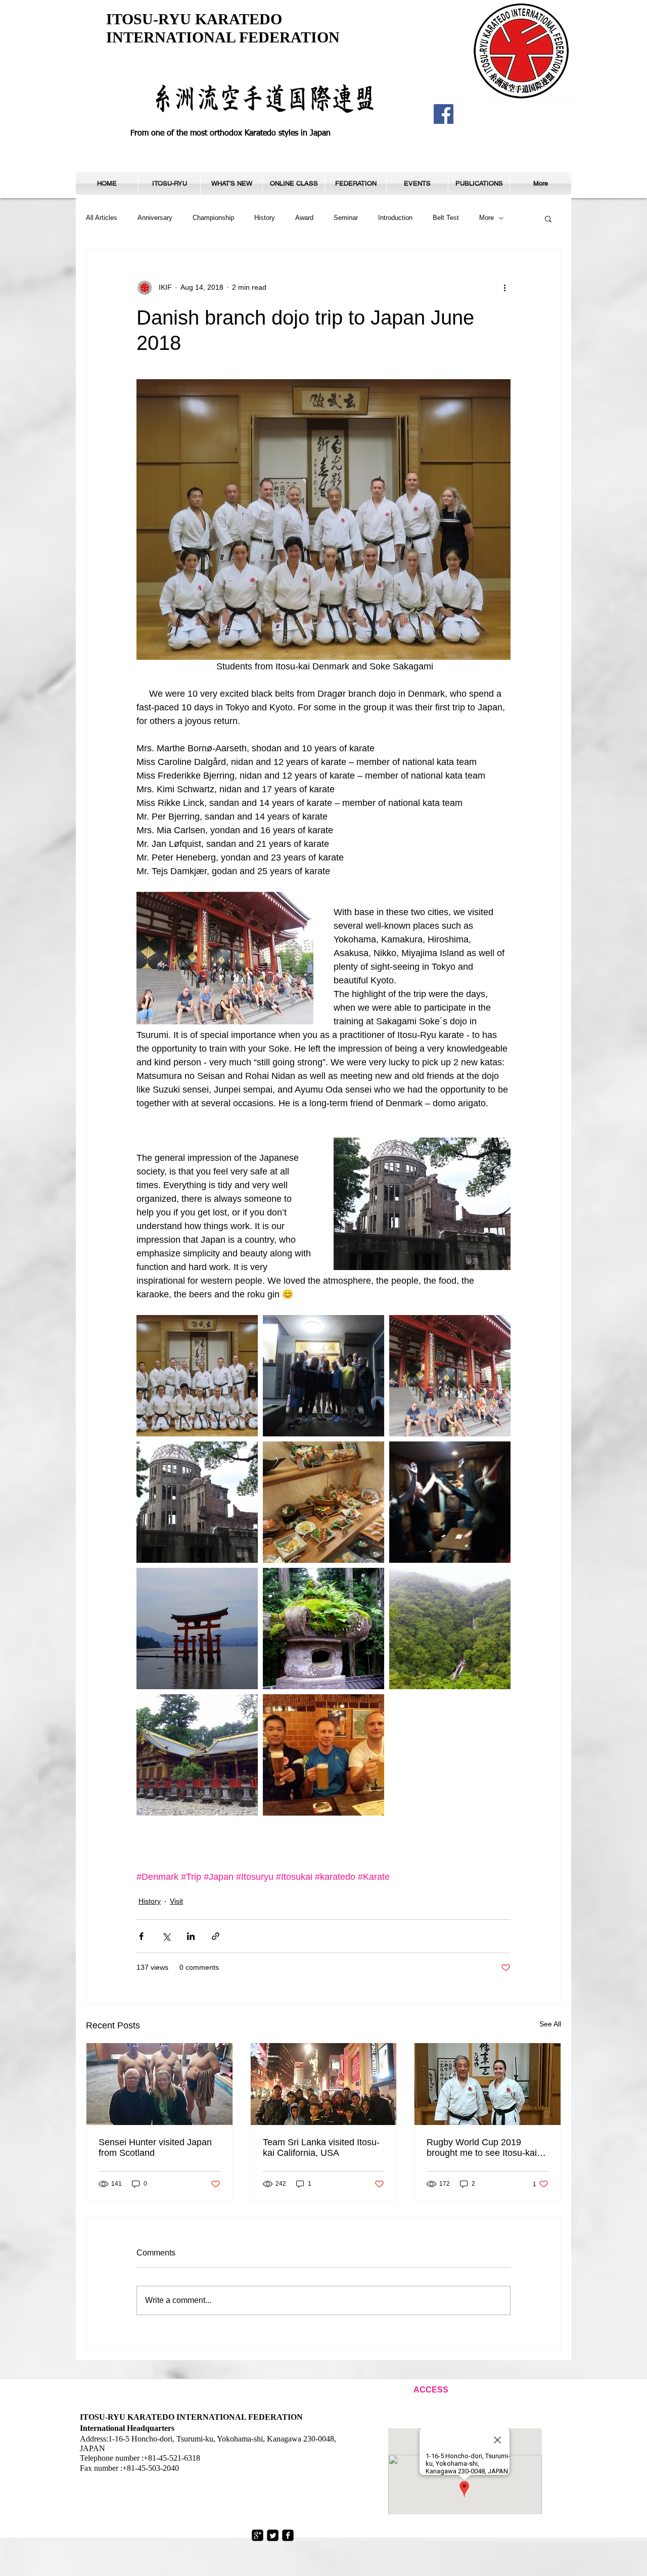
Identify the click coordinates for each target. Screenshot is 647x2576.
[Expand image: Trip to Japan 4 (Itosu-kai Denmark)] (450, 1502)
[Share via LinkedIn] (191, 1936)
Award (304, 218)
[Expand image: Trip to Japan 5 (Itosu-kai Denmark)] (197, 1629)
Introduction (395, 218)
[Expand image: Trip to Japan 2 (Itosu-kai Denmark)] (197, 1502)
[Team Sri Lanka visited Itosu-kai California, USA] (324, 2084)
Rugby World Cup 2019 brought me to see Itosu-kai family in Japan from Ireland (482, 2148)
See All (550, 2024)
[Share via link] (216, 1936)
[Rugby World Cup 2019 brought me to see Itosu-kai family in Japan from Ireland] (488, 2084)
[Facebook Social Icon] (444, 114)
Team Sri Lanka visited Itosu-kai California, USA (321, 2148)
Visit (176, 1901)
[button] (169, 184)
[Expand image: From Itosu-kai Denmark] (197, 1376)
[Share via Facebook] (141, 1936)
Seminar (346, 218)
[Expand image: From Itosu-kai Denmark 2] (323, 1376)
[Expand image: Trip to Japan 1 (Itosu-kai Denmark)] (450, 1376)
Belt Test (446, 218)
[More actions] (504, 288)
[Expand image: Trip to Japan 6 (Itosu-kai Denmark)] (323, 1629)
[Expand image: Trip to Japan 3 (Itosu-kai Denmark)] (323, 1502)
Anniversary (155, 218)
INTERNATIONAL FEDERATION (223, 37)
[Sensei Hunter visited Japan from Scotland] (159, 2084)
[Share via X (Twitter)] (166, 1936)
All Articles (102, 218)
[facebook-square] (288, 2535)
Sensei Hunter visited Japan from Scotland (155, 2148)
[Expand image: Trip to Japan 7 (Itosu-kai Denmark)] (450, 1629)
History (265, 218)
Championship (213, 218)
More (487, 218)
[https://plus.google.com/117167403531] (258, 2535)
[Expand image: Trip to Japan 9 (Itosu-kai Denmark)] (323, 1755)
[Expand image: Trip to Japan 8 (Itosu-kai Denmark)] (197, 1755)
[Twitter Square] (273, 2535)
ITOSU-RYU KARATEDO (194, 19)
